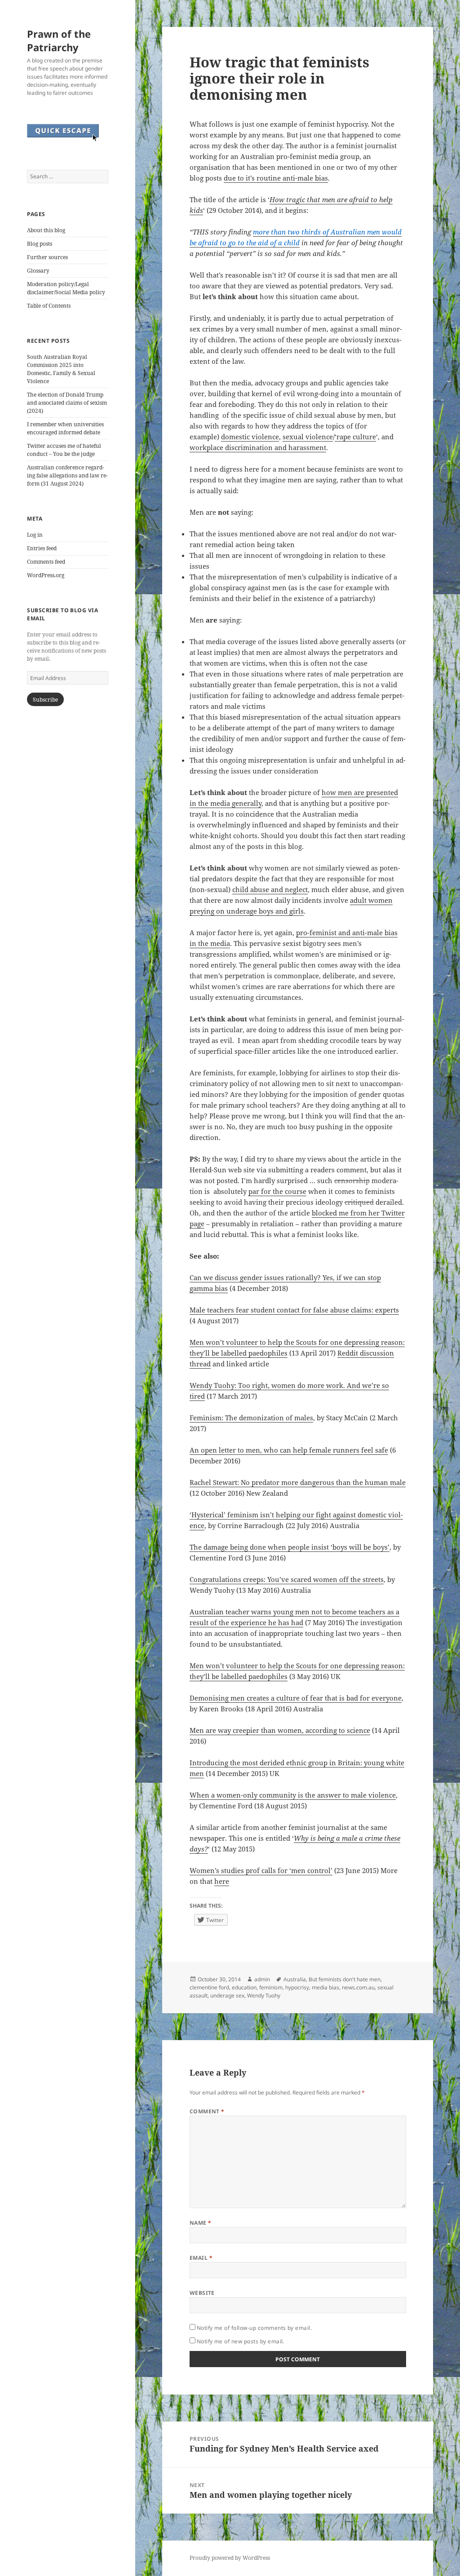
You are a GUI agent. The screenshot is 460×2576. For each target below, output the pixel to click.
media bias (325, 1987)
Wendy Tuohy (264, 1995)
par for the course (277, 1191)
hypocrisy (297, 1987)
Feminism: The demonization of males (251, 1418)
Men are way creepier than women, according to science (280, 1730)
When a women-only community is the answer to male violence (293, 1795)
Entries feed (42, 548)
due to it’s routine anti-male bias (276, 178)
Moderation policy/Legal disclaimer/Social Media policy (66, 288)
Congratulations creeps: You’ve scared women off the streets (287, 1579)
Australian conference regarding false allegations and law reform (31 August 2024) (67, 475)
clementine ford (209, 1987)
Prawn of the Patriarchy (59, 40)
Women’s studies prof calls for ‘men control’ (261, 1870)
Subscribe (45, 700)
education (244, 1987)
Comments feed (46, 562)
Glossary (38, 271)
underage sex (227, 1995)
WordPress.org (46, 575)
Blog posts (40, 244)
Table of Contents (49, 306)
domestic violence (250, 437)
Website (202, 2293)
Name (201, 2223)
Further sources (47, 257)
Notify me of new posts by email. (241, 2341)
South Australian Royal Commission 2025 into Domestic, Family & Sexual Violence (61, 369)
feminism (271, 1987)
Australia (295, 1979)
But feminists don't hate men (345, 1979)
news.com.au (358, 1987)
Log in (35, 535)
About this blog (46, 230)
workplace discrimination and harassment (258, 447)
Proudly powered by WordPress (230, 2558)
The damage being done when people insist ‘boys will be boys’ (290, 1547)
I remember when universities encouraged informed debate (65, 428)
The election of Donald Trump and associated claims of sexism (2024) (67, 403)
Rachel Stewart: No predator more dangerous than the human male (298, 1482)
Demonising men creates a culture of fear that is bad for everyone (296, 1698)
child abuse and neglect (270, 889)
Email (201, 2258)
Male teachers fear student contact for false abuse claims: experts (294, 1310)
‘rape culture (355, 437)
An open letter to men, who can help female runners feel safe (289, 1450)
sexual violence (308, 437)
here (222, 1881)
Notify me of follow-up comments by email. (254, 2328)
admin (262, 1979)
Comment (207, 2111)
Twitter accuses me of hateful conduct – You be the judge (64, 450)
